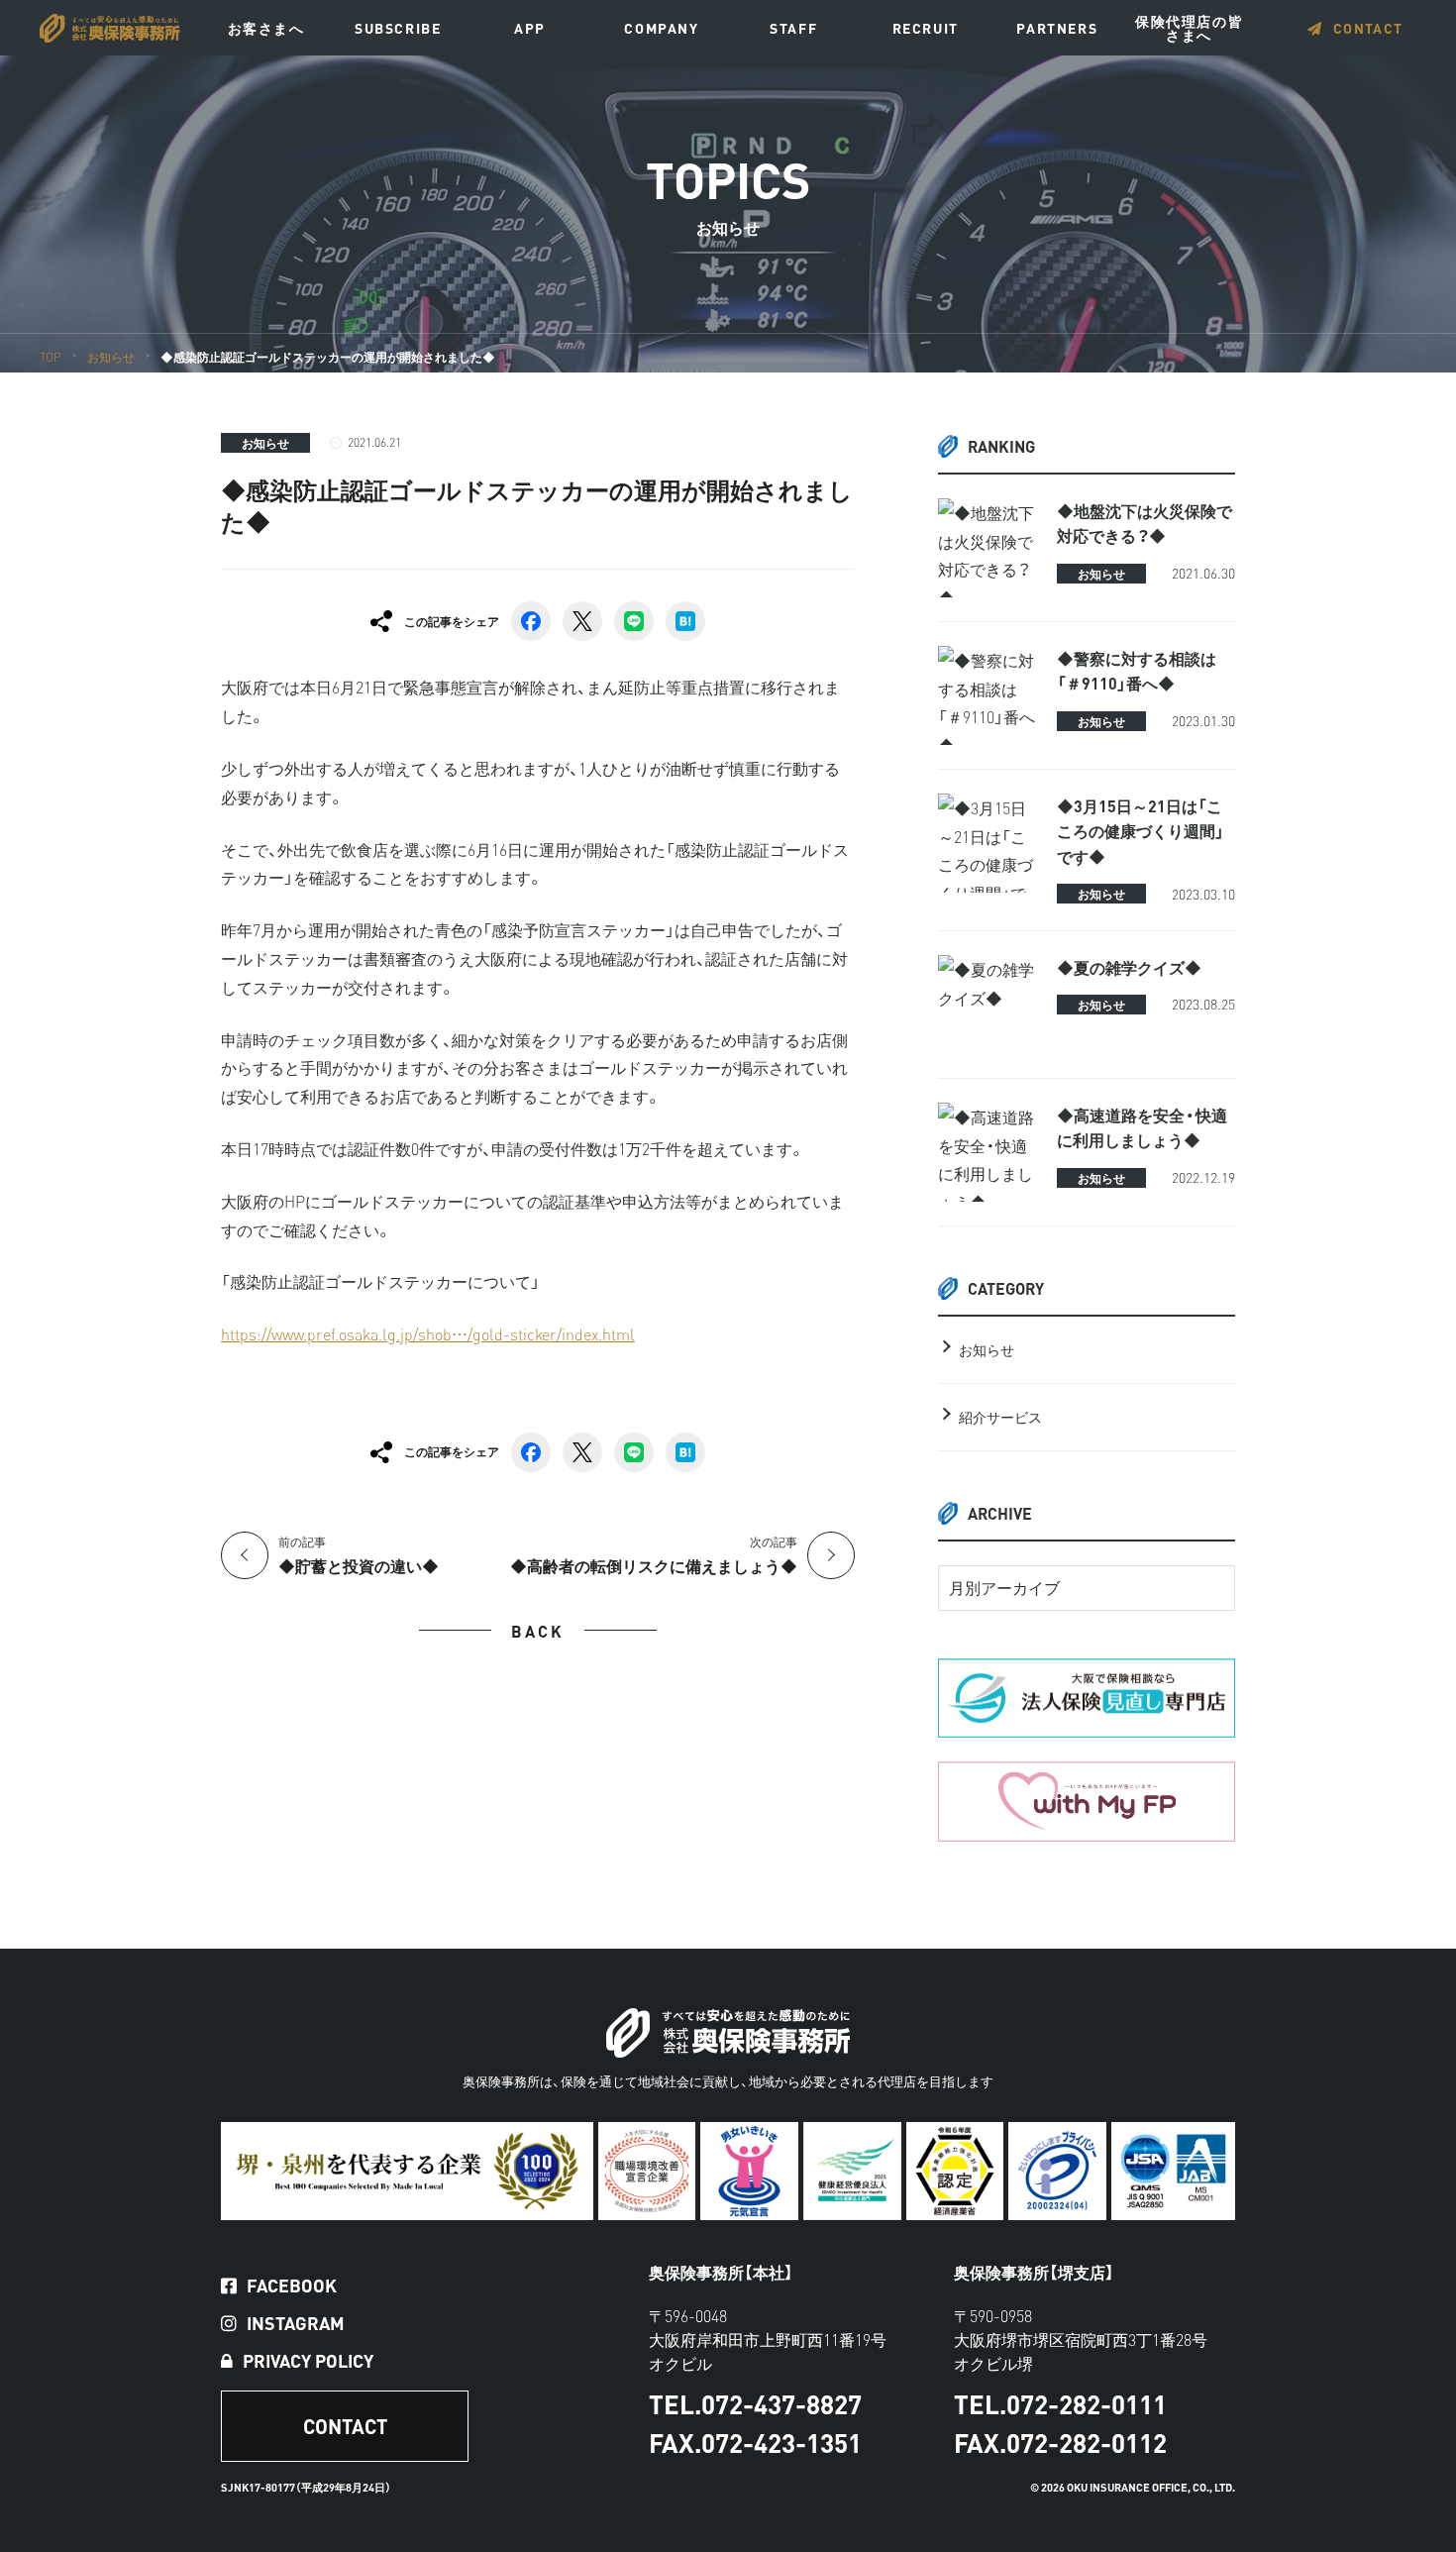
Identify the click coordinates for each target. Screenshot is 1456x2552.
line (634, 621)
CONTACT (1368, 28)
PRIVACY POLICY (308, 2361)
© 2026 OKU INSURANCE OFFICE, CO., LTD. (1133, 2487)
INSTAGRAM (296, 2323)
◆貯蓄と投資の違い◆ (359, 1555)
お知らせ (265, 443)
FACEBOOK (292, 2286)
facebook (531, 621)
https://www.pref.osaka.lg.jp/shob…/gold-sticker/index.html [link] (428, 1333)
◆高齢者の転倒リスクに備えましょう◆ (654, 1555)
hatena (685, 621)
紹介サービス (1000, 1417)
